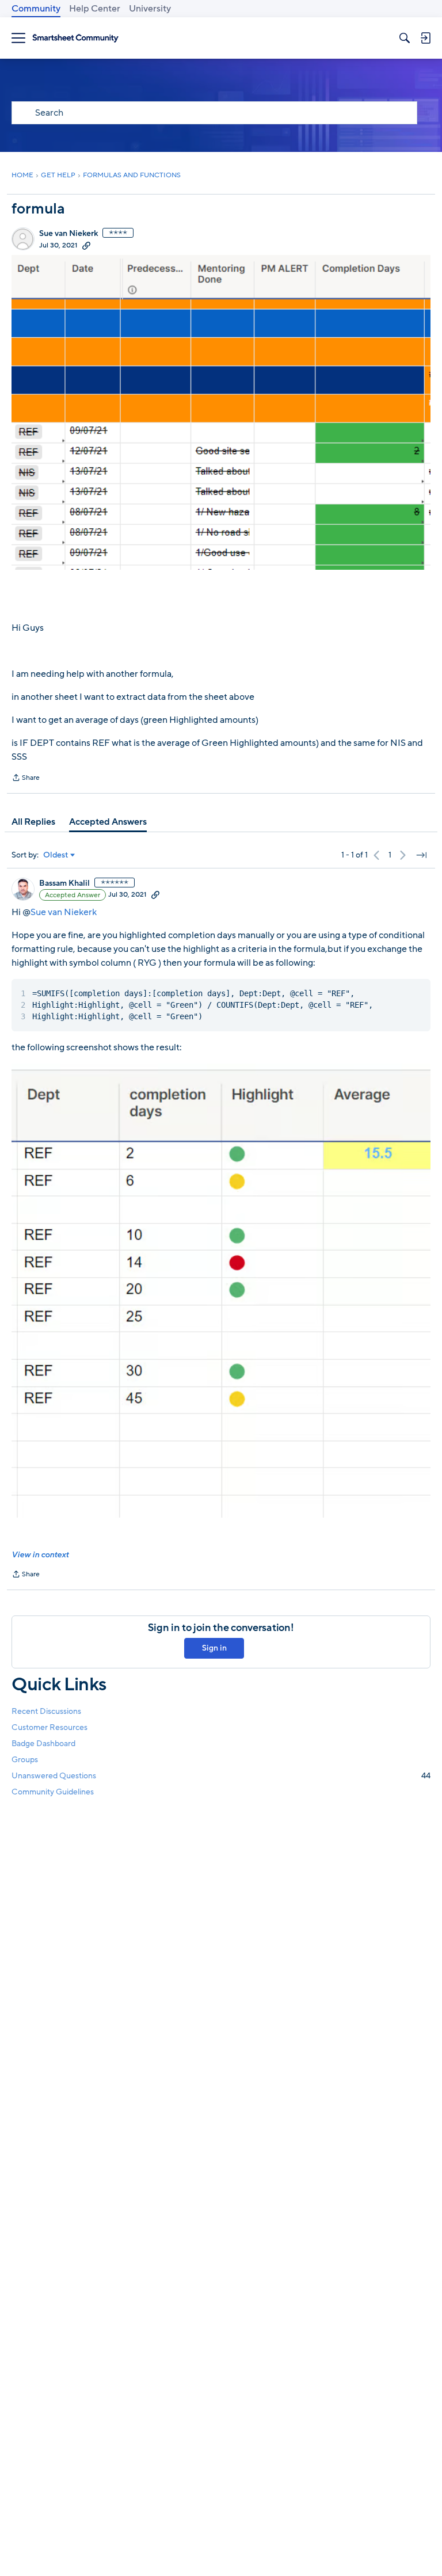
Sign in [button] (214, 1648)
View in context (40, 1555)
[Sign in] (425, 38)
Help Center (95, 9)
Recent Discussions (46, 1711)
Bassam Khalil (64, 883)
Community (36, 9)
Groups (25, 1760)
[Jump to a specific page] (421, 855)
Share (26, 779)
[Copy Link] (86, 245)
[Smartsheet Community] (75, 38)
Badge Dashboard (43, 1744)
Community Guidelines (53, 1792)
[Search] (405, 38)
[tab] (33, 822)
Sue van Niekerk (68, 234)
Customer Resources (49, 1727)
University (150, 9)
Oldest (56, 855)
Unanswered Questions (221, 1776)
